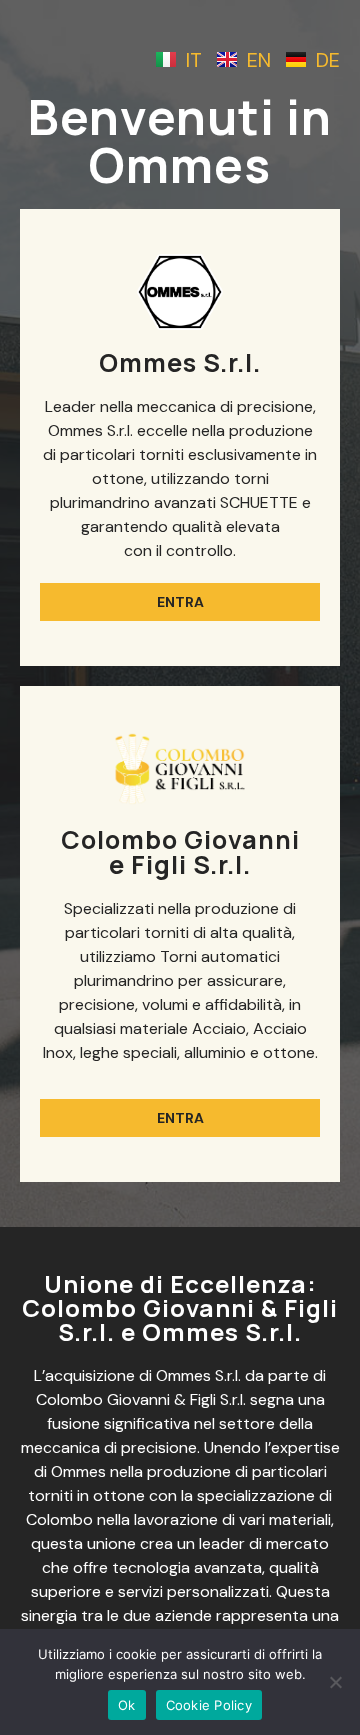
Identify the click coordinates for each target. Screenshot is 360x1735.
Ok (127, 1705)
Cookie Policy (209, 1705)
